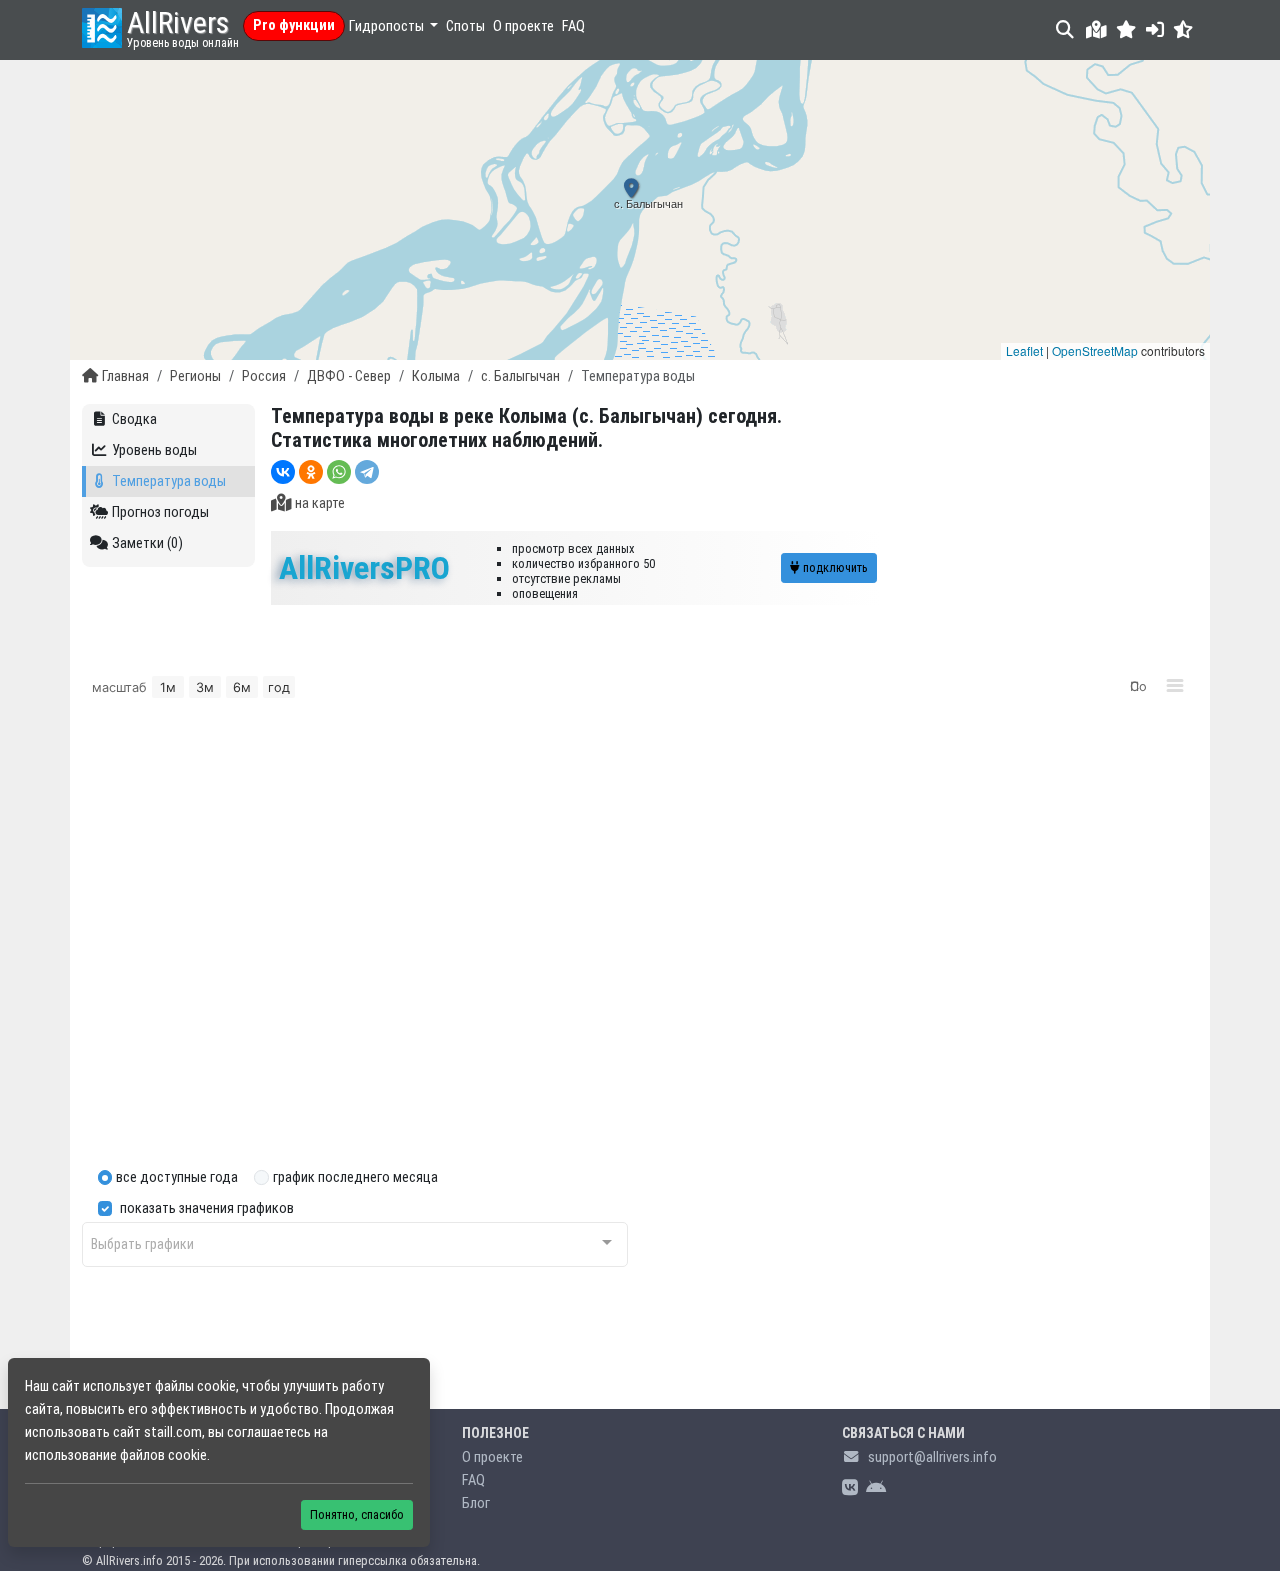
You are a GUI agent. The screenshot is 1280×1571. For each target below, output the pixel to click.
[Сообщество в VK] (850, 1488)
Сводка (134, 419)
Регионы (195, 376)
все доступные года (177, 1177)
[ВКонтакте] (283, 472)
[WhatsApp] (339, 472)
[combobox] (355, 1244)
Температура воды (169, 481)
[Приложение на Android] (876, 1488)
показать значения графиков (207, 1208)
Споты (465, 26)
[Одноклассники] (311, 472)
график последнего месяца (355, 1177)
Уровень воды (154, 450)
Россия (264, 376)
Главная (125, 376)
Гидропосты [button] (388, 26)
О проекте (523, 26)
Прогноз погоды (160, 512)
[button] (1126, 29)
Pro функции (294, 25)
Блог (476, 1503)
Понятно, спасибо (357, 1514)
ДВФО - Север (349, 376)
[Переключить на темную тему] (1183, 29)
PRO (364, 568)
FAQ (573, 26)
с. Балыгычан (520, 376)
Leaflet (1024, 350)
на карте (320, 503)
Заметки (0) (147, 543)
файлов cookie (163, 1455)
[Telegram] (367, 472)
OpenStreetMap (1095, 350)
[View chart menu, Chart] (1175, 686)
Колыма (436, 376)
